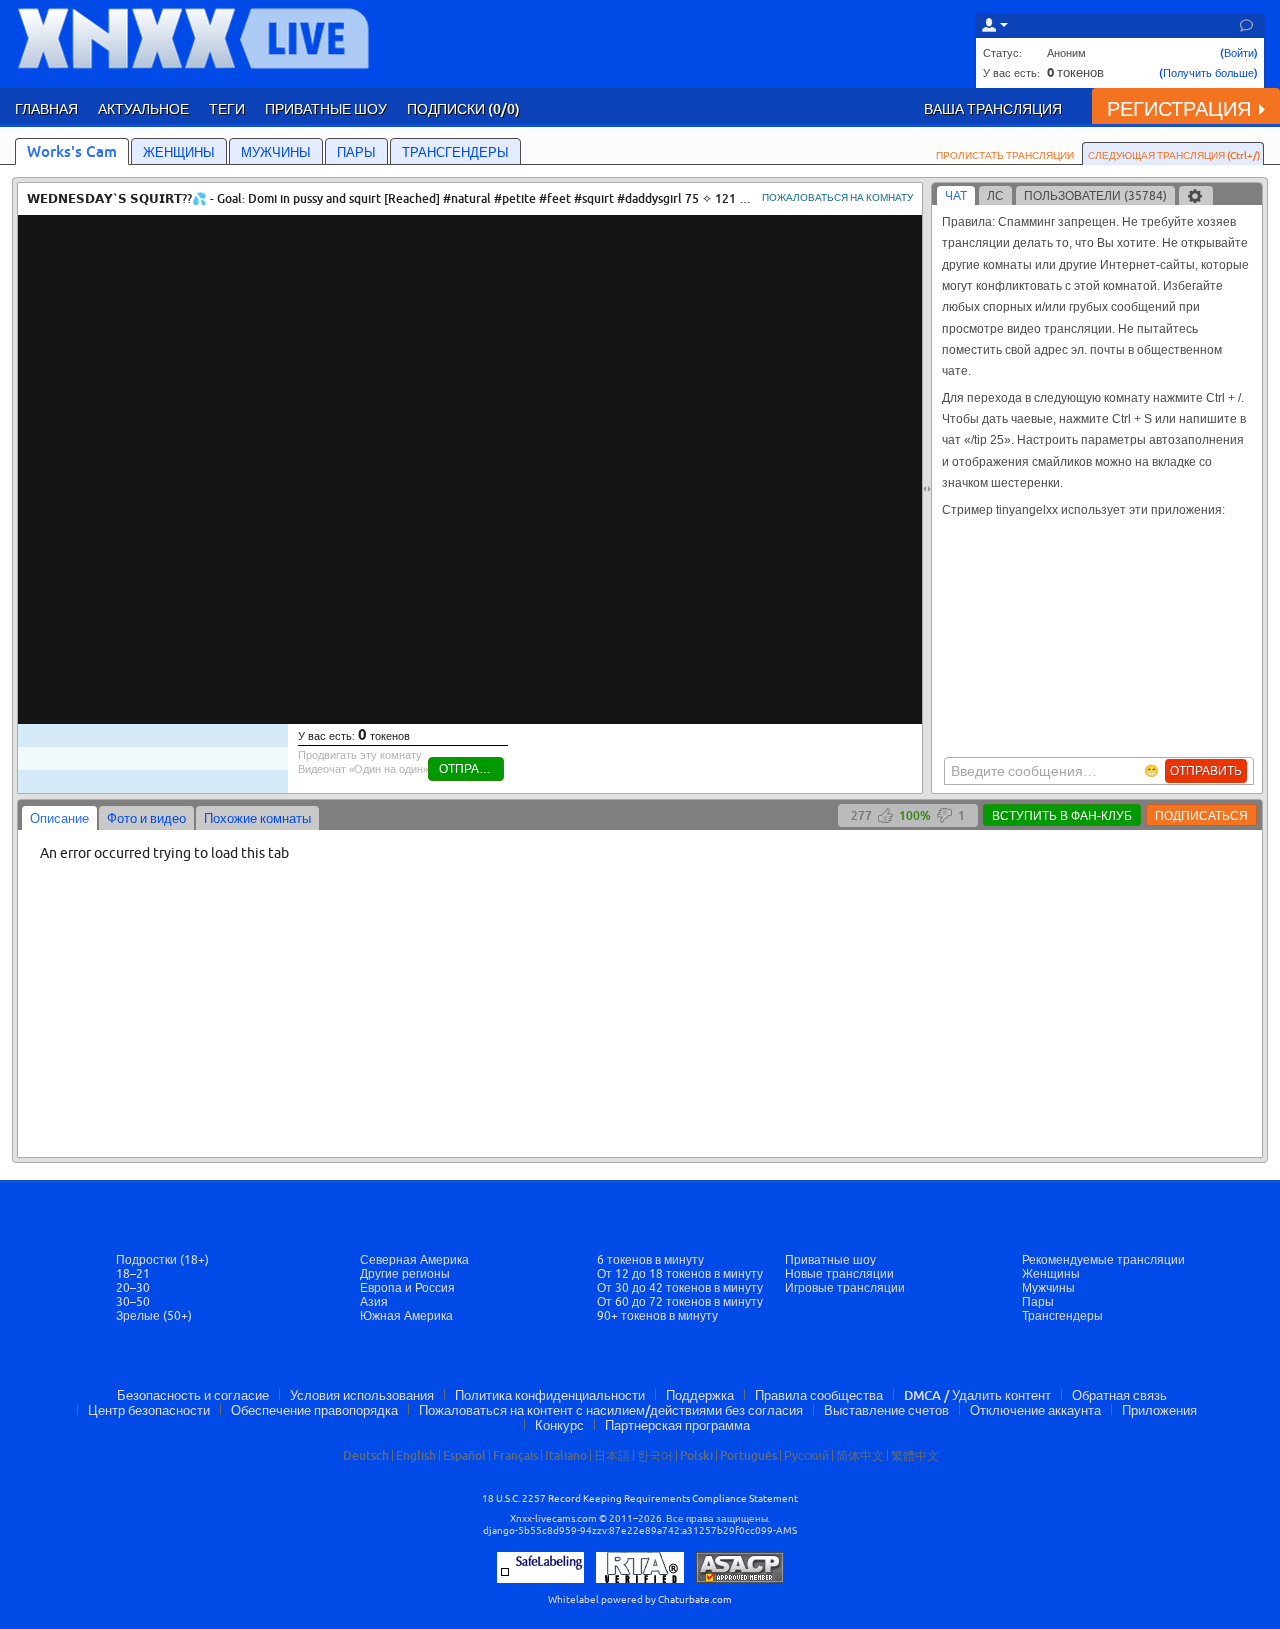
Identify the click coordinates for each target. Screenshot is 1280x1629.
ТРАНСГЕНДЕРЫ (455, 152)
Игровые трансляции (845, 1288)
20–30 (133, 1288)
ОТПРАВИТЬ (1206, 771)
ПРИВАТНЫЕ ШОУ (326, 108)
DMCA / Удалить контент (977, 1395)
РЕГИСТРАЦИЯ (1179, 108)
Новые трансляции (839, 1274)
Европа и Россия (407, 1288)
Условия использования (362, 1395)
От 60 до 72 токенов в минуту (680, 1302)
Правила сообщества (819, 1395)
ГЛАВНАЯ (46, 108)
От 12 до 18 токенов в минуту (680, 1274)
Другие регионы (405, 1274)
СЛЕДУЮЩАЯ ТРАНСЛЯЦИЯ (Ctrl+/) (1174, 155)
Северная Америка (414, 1260)
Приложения (1159, 1410)
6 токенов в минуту (650, 1260)
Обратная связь (1119, 1395)
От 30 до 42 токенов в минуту (680, 1288)
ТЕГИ (227, 108)
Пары (1038, 1302)
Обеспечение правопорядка (314, 1410)
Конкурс (559, 1425)
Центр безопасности (149, 1410)
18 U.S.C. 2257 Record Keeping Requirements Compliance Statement (640, 1498)
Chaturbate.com (695, 1599)
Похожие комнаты (257, 818)
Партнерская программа (677, 1425)
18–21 (133, 1274)
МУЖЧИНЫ (276, 152)
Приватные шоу (830, 1260)
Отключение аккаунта (1035, 1410)
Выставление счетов (886, 1410)
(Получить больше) (1208, 72)
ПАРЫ (356, 152)
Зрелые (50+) (154, 1316)
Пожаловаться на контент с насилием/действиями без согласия (611, 1410)
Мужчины (1048, 1288)
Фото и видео (146, 818)
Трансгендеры (1062, 1316)
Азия (374, 1302)
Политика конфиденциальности (550, 1395)
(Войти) (1239, 52)
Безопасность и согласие (193, 1395)
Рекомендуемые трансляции (1103, 1260)
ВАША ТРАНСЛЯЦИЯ (993, 108)
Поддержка (700, 1395)
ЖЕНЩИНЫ (179, 152)
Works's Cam (72, 151)
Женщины (1051, 1274)
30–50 (133, 1302)
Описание (59, 818)
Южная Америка (406, 1316)
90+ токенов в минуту (657, 1316)
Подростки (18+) (162, 1260)
